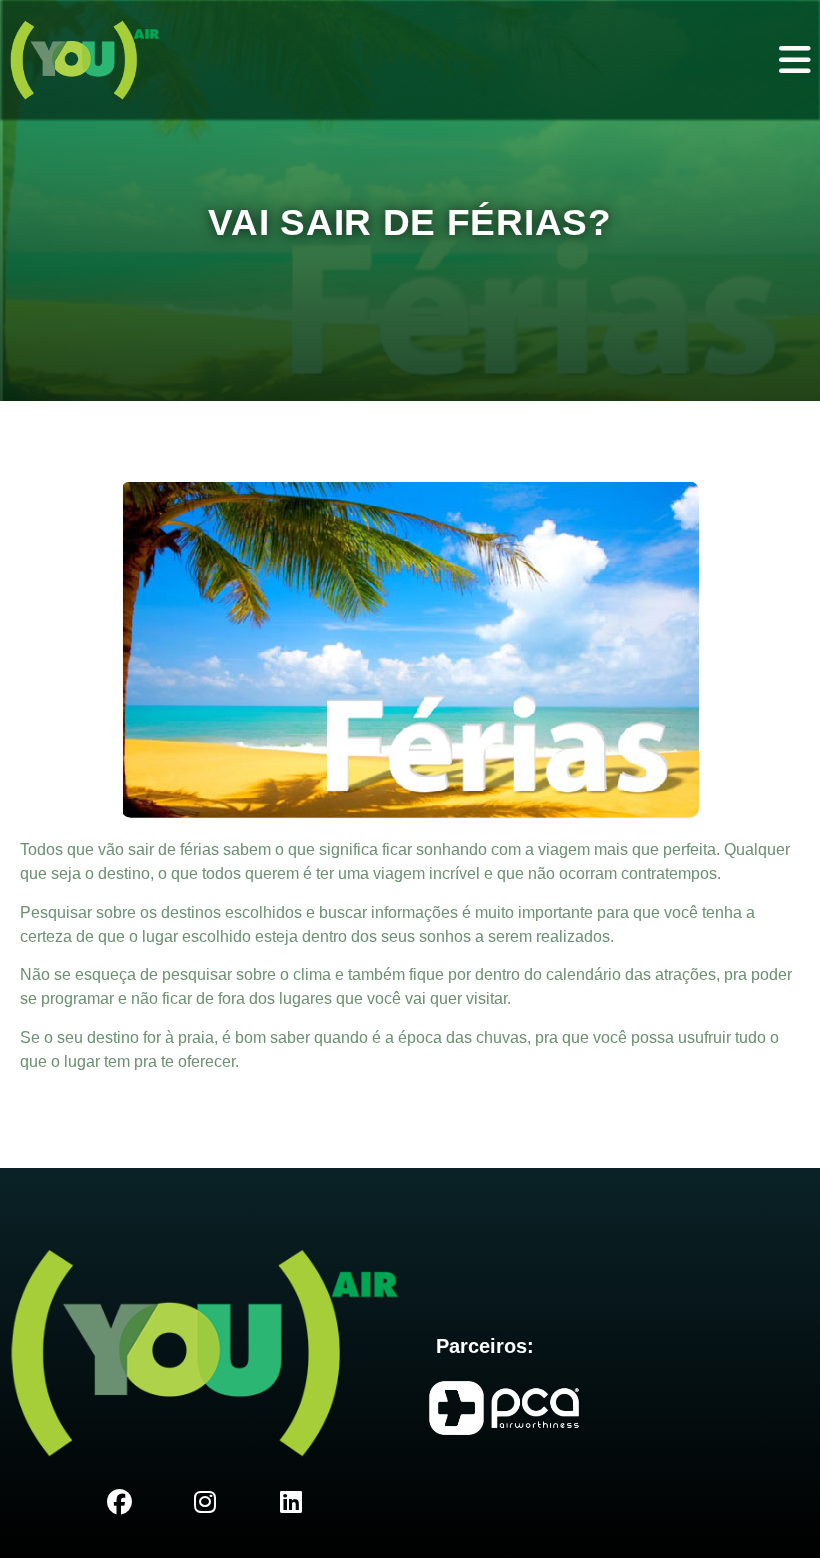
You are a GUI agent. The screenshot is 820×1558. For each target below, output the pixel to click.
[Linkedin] (291, 1503)
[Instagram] (205, 1503)
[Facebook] (119, 1503)
